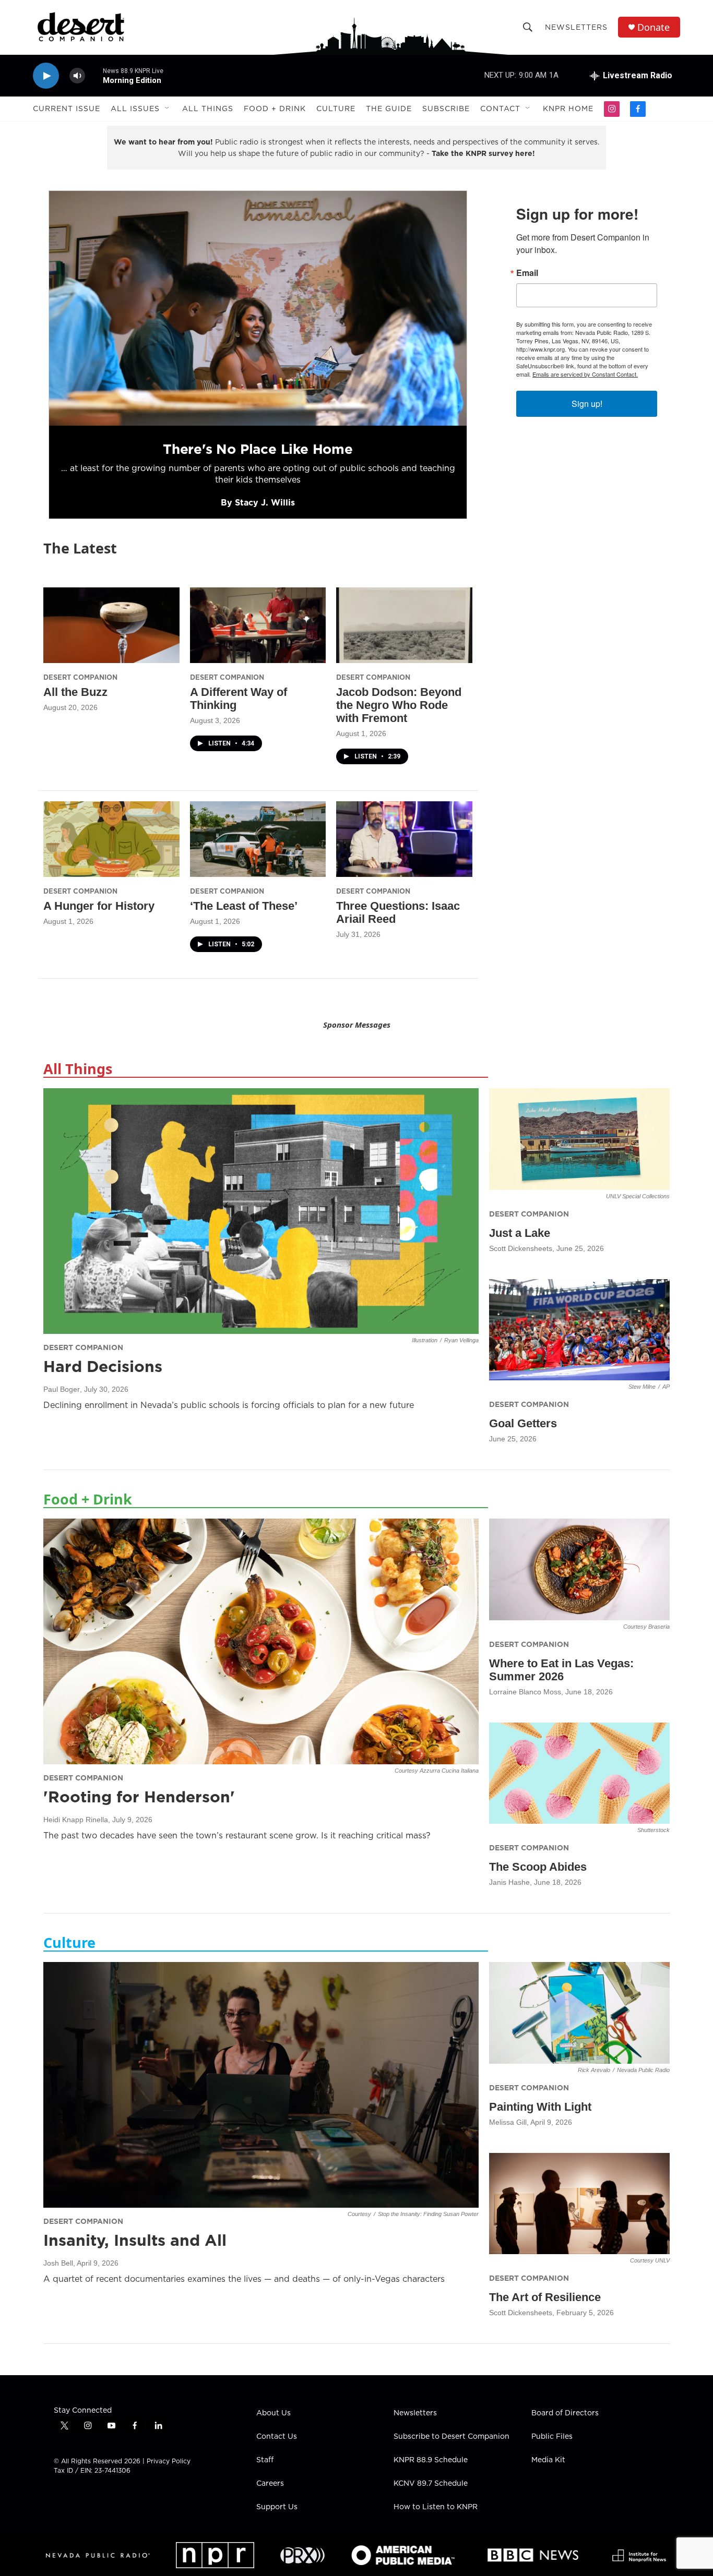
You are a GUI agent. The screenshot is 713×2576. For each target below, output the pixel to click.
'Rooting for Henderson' (139, 1797)
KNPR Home (568, 109)
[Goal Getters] (579, 1330)
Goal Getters (523, 1423)
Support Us (277, 2507)
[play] (46, 76)
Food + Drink (275, 109)
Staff (265, 2460)
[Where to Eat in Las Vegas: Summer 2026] (579, 1569)
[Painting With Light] (579, 2013)
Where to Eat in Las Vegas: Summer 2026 (561, 1670)
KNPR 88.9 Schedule (431, 2460)
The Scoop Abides (538, 1867)
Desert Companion (80, 677)
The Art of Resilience (545, 2297)
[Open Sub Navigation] (168, 109)
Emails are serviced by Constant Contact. (585, 374)
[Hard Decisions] (261, 1211)
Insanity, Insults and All (135, 2240)
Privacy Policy (169, 2461)
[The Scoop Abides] (579, 1773)
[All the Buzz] (111, 625)
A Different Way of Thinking (239, 699)
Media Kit (548, 2460)
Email (527, 273)
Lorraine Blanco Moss (525, 1692)
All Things (208, 109)
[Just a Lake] (579, 1139)
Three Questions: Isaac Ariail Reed (398, 912)
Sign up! (587, 404)
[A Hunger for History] (111, 839)
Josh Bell (58, 2263)
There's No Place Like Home (258, 449)
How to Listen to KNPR (436, 2507)
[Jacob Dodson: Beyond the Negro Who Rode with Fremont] (404, 625)
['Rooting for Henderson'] (261, 1641)
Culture (336, 109)
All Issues (135, 109)
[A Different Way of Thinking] (258, 625)
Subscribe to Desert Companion (451, 2437)
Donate (653, 27)
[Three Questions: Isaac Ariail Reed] (404, 839)
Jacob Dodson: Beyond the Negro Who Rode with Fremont (399, 705)
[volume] (77, 76)
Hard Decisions (103, 1366)
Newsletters (576, 27)
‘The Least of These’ (244, 906)
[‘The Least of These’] (258, 839)
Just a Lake (520, 1233)
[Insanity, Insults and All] (261, 2085)
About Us (274, 2413)
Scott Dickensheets (521, 1248)
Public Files (552, 2437)
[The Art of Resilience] (579, 2204)
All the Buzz (75, 692)
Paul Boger (62, 1389)
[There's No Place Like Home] (258, 308)
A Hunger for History (99, 906)
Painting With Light (540, 2107)
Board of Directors (565, 2413)
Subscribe (446, 109)
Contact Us (277, 2437)
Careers (270, 2484)
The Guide (389, 109)
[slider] (94, 75)
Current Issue (67, 109)
